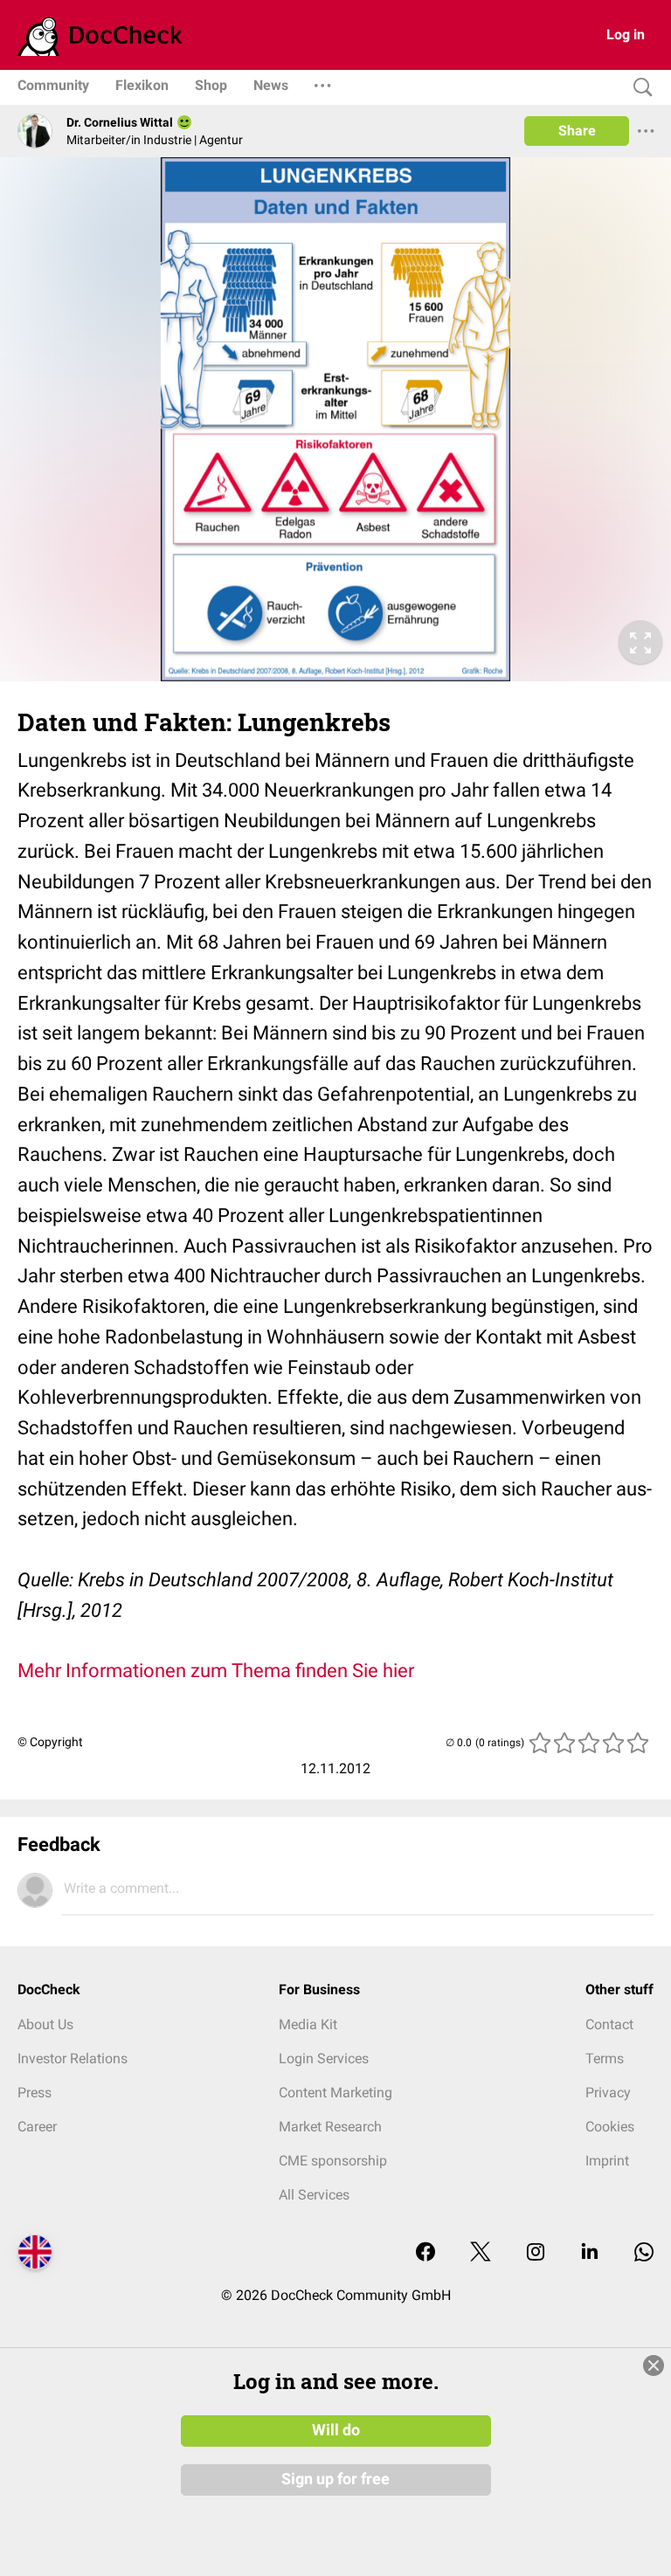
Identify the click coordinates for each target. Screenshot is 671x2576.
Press (35, 2093)
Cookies (610, 2127)
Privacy (608, 2093)
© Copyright (50, 1742)
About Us (45, 2024)
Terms (605, 2058)
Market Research (330, 2127)
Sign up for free (335, 2479)
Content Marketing (335, 2093)
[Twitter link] (481, 2253)
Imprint (607, 2161)
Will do (336, 2430)
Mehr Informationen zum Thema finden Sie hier (216, 1671)
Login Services (324, 2058)
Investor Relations (73, 2058)
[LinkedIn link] (590, 2253)
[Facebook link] (425, 2253)
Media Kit (308, 2024)
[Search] (639, 88)
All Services (314, 2195)
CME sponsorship (333, 2161)
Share (577, 131)
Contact (609, 2024)
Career (37, 2127)
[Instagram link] (536, 2253)
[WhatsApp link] (644, 2253)
